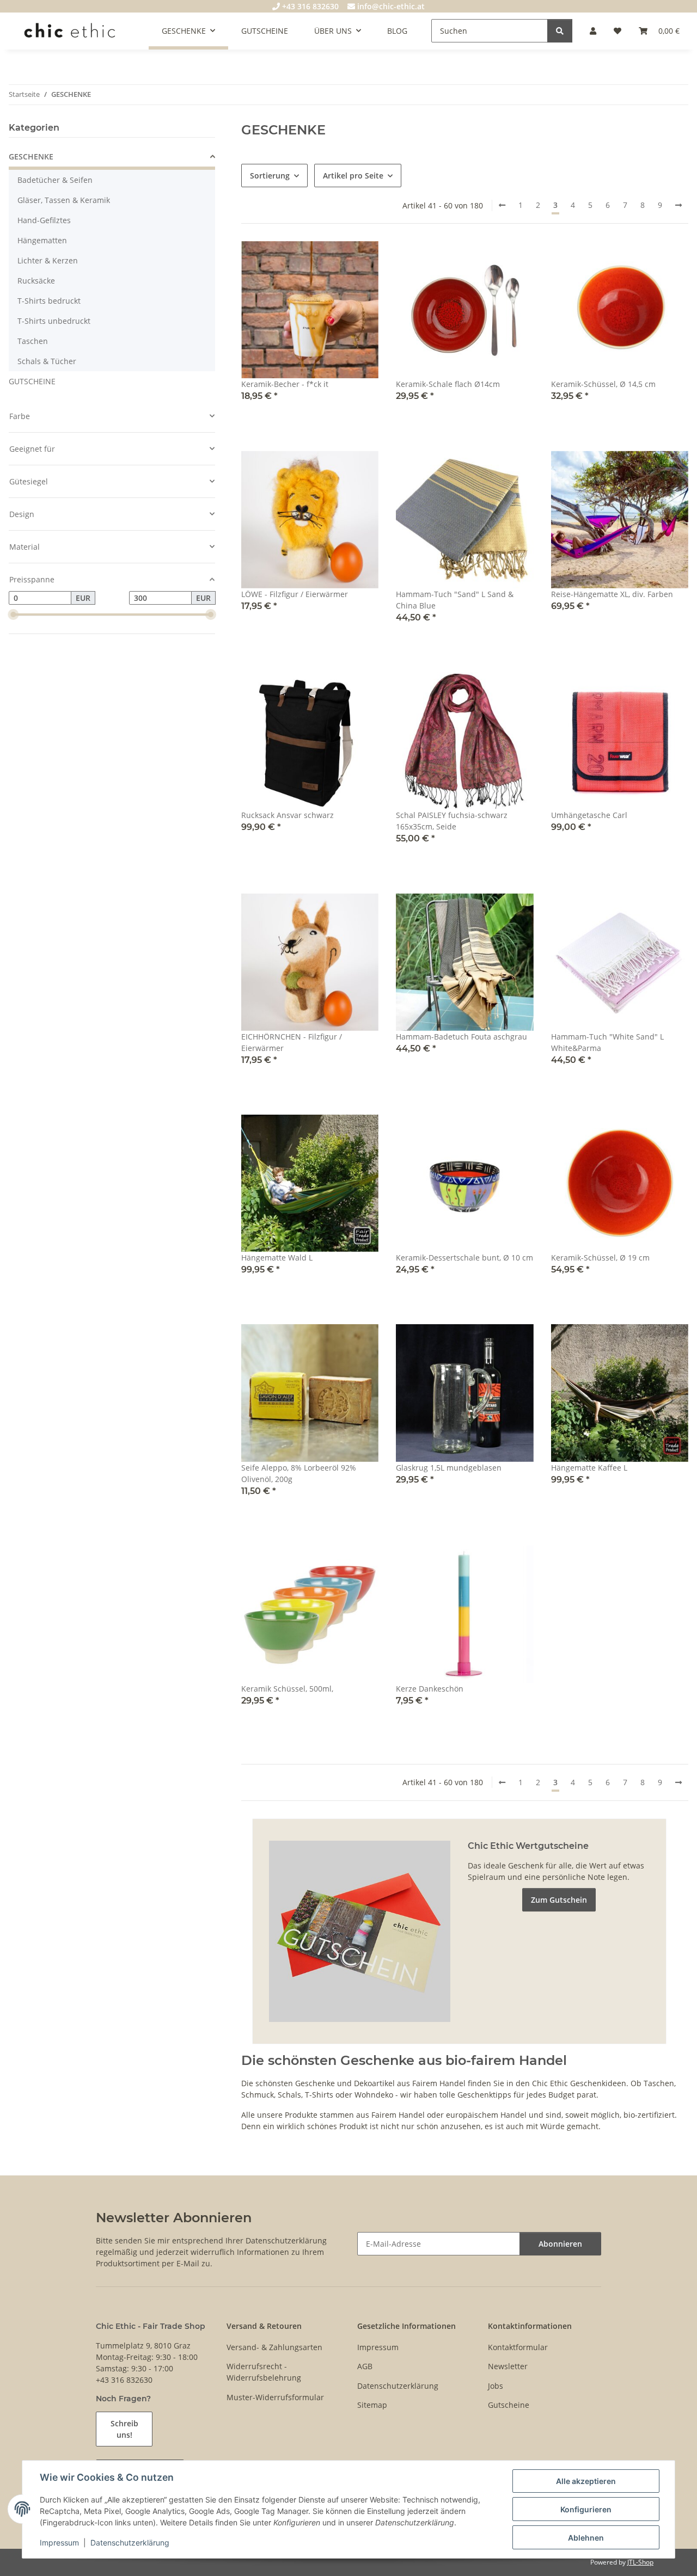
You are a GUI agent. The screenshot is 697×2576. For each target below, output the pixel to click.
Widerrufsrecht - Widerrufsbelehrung (264, 2372)
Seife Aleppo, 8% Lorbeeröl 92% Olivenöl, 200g (299, 1473)
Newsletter (508, 2366)
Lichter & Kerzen (48, 260)
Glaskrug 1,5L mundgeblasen (449, 1468)
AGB (365, 2366)
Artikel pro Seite (353, 176)
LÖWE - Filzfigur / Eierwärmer (295, 594)
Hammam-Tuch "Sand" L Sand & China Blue (455, 600)
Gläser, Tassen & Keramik (64, 200)
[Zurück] (502, 205)
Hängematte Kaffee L (589, 1468)
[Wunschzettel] (617, 31)
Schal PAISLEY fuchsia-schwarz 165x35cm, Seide (452, 821)
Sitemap (372, 2405)
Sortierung (270, 176)
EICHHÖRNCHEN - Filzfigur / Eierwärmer (292, 1042)
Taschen (33, 341)
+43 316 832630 (309, 6)
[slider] (13, 615)
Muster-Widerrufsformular (275, 2397)
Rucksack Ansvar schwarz (288, 815)
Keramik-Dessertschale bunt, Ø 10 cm (464, 1258)
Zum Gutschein (559, 1900)
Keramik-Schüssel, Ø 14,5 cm (603, 384)
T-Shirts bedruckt (49, 301)
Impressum (59, 2543)
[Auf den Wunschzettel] (360, 260)
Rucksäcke (36, 281)
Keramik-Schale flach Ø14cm (448, 384)
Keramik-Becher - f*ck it (285, 384)
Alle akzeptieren (586, 2481)
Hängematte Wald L (277, 1258)
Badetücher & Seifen (55, 180)
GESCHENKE (31, 156)
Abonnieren (560, 2244)
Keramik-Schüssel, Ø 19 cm (600, 1258)
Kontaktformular (518, 2347)
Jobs (496, 2386)
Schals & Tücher (47, 361)
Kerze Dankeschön (430, 1689)
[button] (593, 31)
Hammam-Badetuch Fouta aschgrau (461, 1037)
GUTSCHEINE (32, 381)
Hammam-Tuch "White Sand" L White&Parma (607, 1042)
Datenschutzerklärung (130, 2543)
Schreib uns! (124, 2429)
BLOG (397, 31)
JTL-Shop (640, 2562)
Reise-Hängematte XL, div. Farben (612, 594)
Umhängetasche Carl (589, 815)
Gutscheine (509, 2405)
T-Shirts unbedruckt (54, 321)
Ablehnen (586, 2538)
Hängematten (42, 240)
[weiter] (678, 205)
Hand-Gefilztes (44, 220)
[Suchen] (560, 31)
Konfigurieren (586, 2509)
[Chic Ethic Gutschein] (360, 1930)
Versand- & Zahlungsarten (274, 2347)
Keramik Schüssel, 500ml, (287, 1689)
